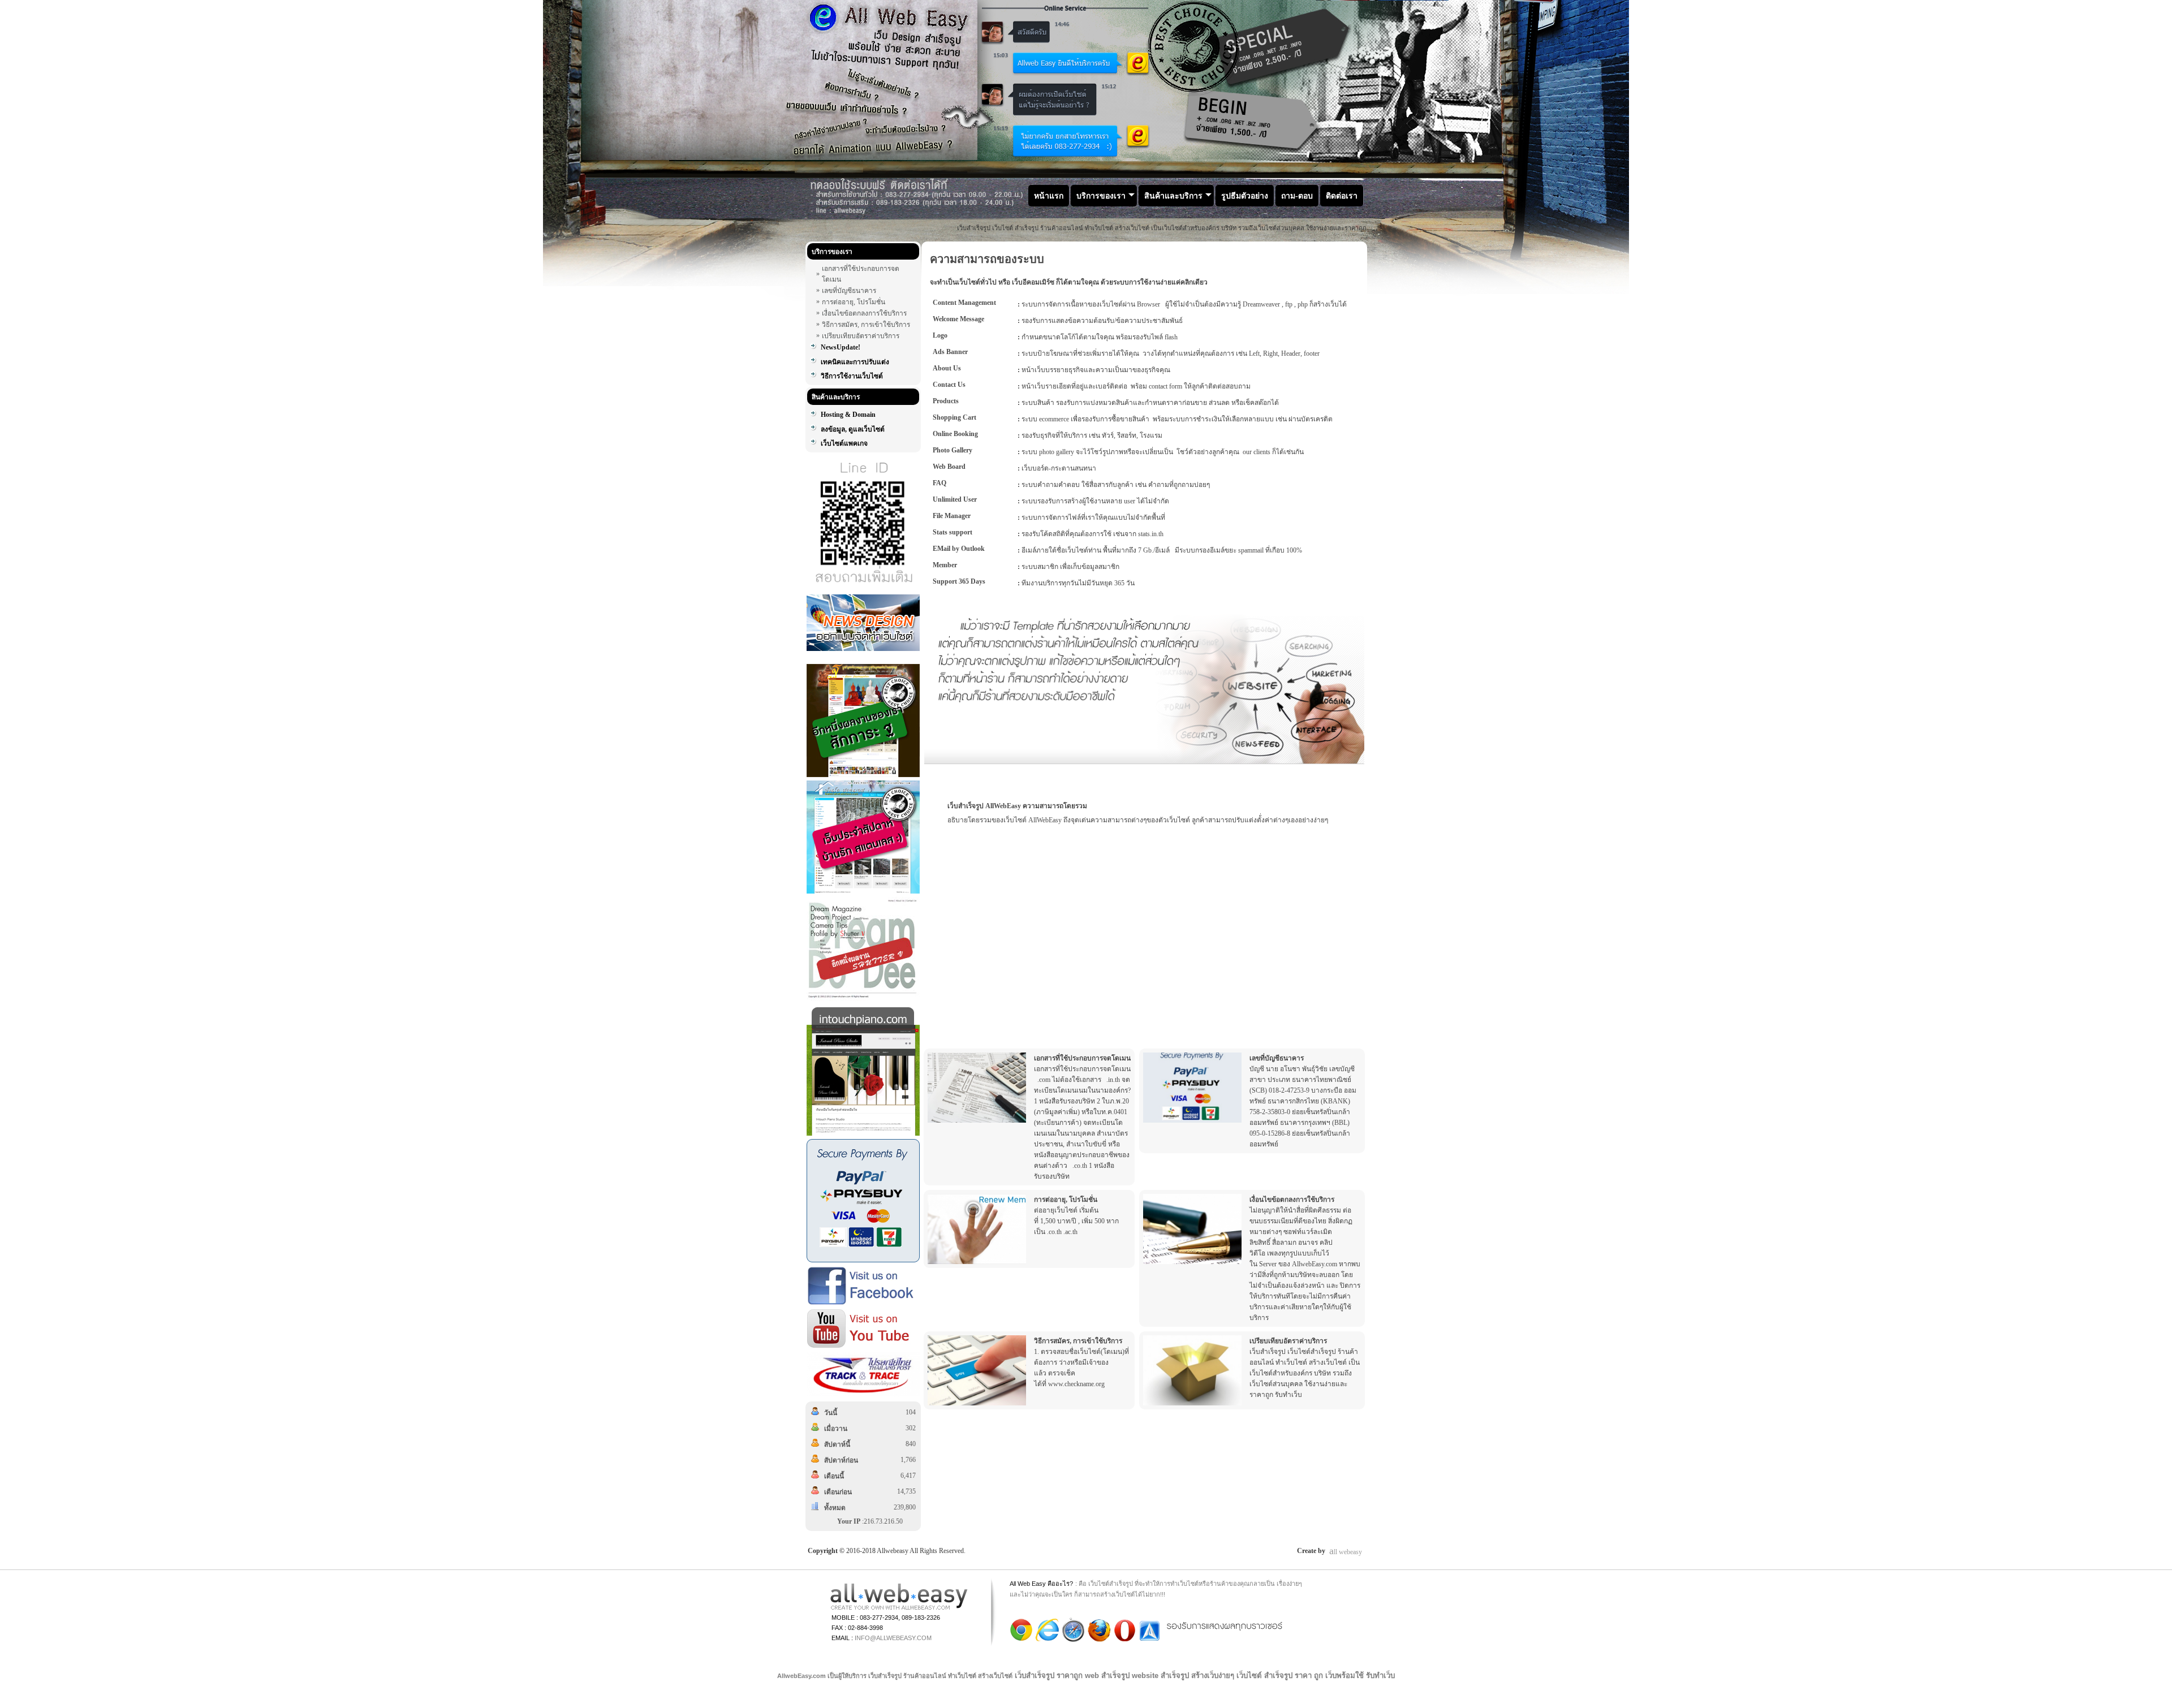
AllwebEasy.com (801, 1676)
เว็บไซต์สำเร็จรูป (1111, 1584)
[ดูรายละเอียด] (977, 1088)
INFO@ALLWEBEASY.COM (893, 1638)
